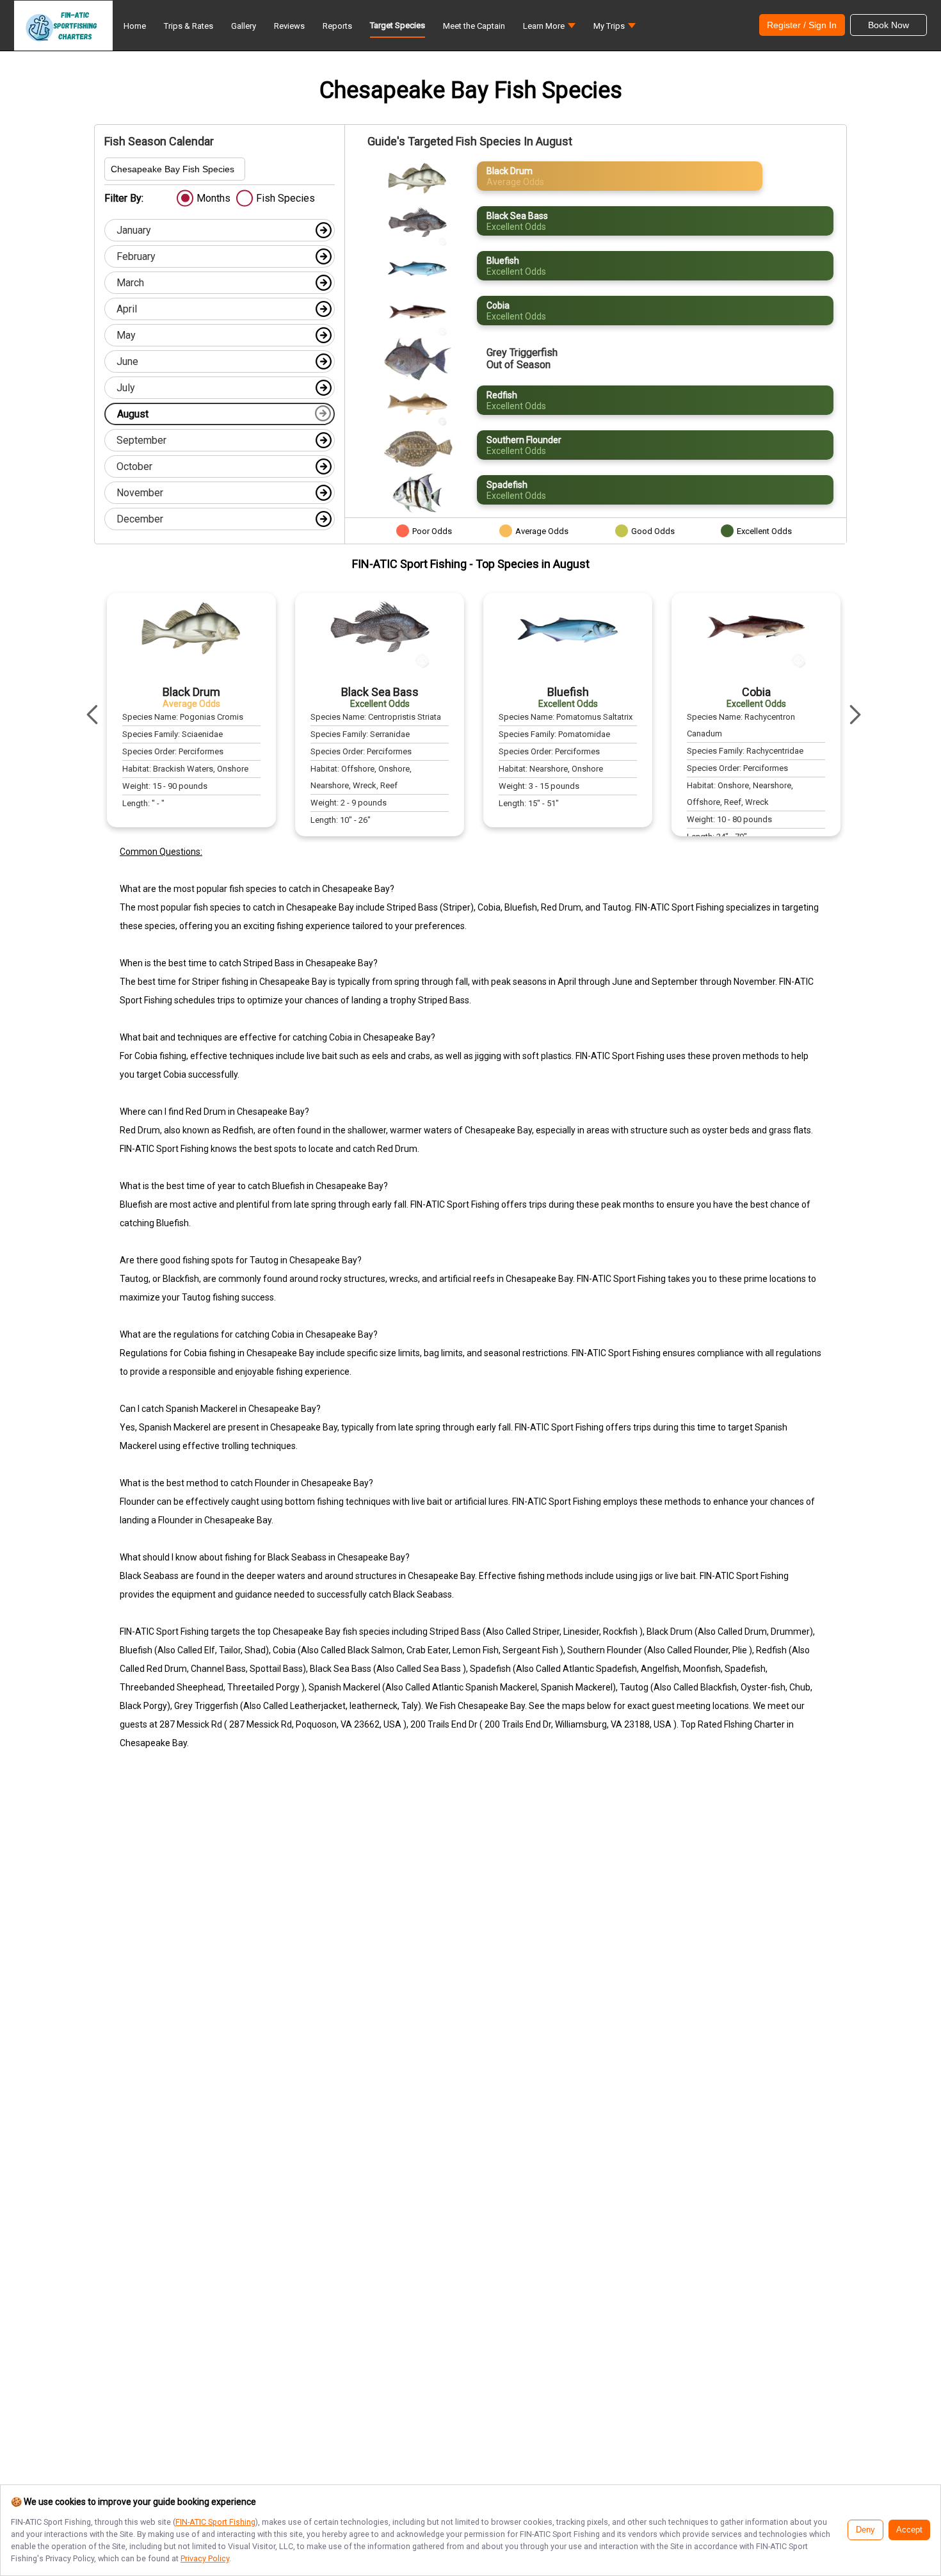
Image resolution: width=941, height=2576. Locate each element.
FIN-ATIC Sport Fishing (215, 2522)
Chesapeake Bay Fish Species (173, 169)
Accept (909, 2530)
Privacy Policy (205, 2558)
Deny (865, 2530)
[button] (549, 29)
